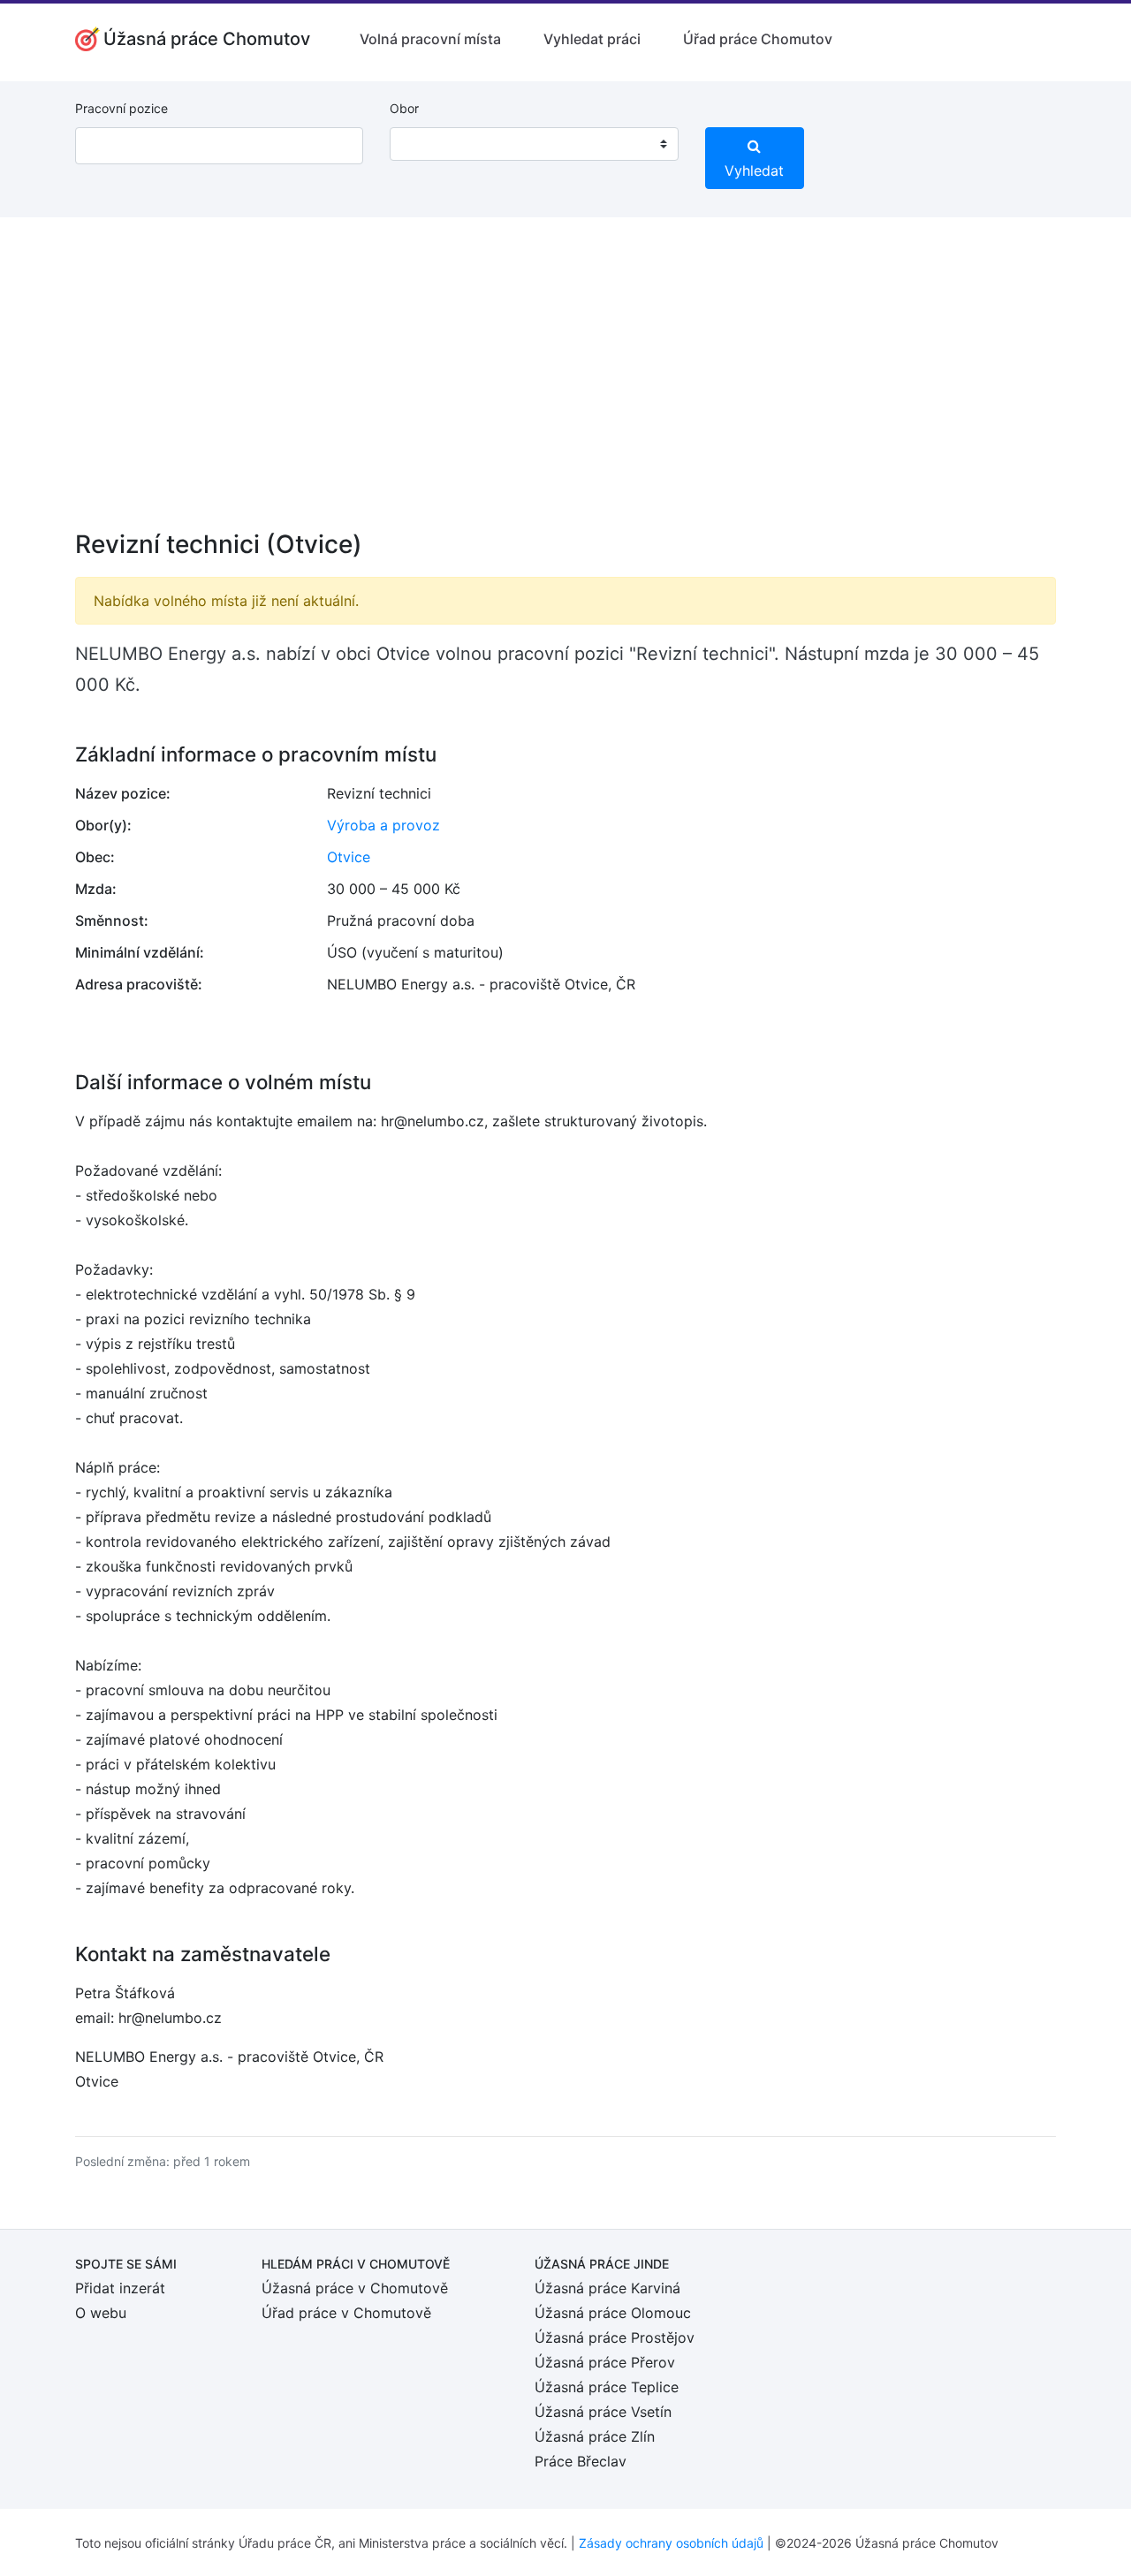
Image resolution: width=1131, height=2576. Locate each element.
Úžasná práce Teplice (607, 2387)
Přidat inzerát (120, 2288)
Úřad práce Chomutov (758, 39)
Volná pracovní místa (430, 39)
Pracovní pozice (121, 108)
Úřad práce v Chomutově (346, 2313)
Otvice (349, 857)
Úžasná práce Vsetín (603, 2412)
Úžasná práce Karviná (607, 2288)
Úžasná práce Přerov (605, 2362)
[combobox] (534, 144)
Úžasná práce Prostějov (615, 2337)
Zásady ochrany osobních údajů (671, 2543)
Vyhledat (754, 170)
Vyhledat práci (592, 39)
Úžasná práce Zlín (595, 2436)
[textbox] (426, 144)
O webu (101, 2313)
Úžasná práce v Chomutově (355, 2288)
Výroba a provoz (383, 825)
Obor (404, 108)
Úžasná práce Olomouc (613, 2313)
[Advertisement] (565, 385)
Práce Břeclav (581, 2461)
